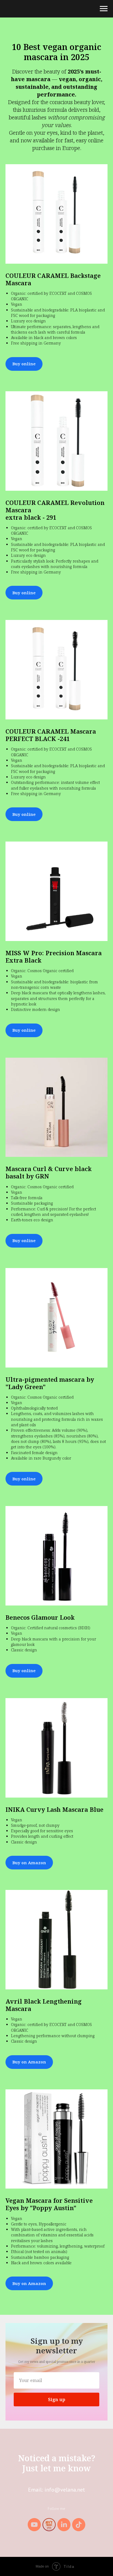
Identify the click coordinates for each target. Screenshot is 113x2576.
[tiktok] (79, 2525)
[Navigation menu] (104, 9)
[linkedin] (64, 2525)
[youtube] (34, 2525)
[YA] (49, 2525)
